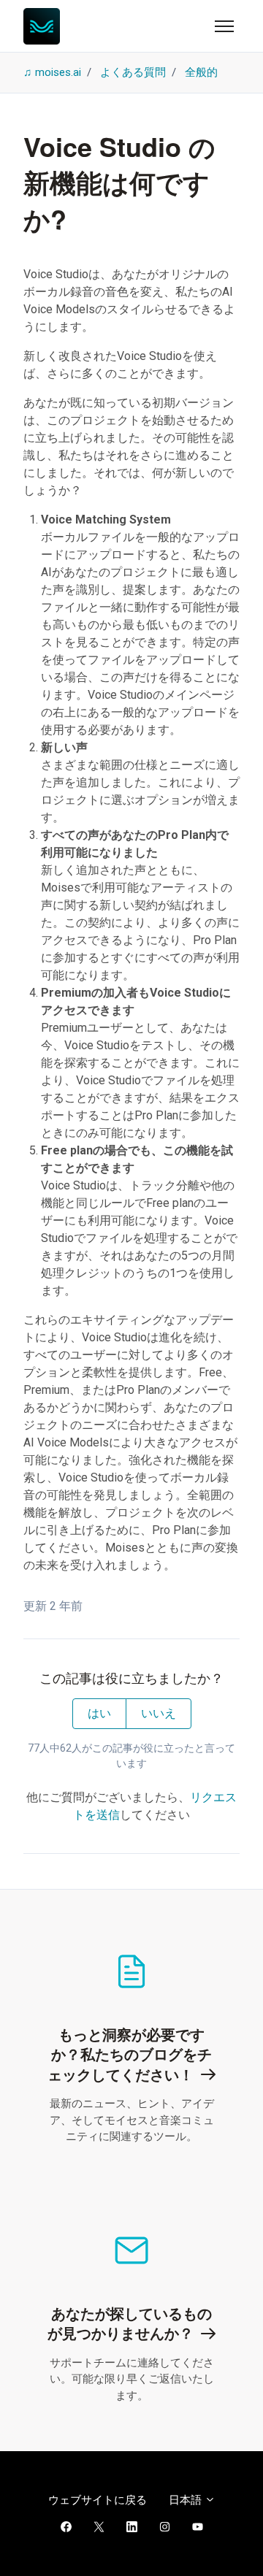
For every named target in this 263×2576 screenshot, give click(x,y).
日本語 (187, 2500)
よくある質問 (133, 72)
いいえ (159, 1713)
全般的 (201, 72)
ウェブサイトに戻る (98, 2500)
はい (99, 1713)
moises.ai (58, 72)
